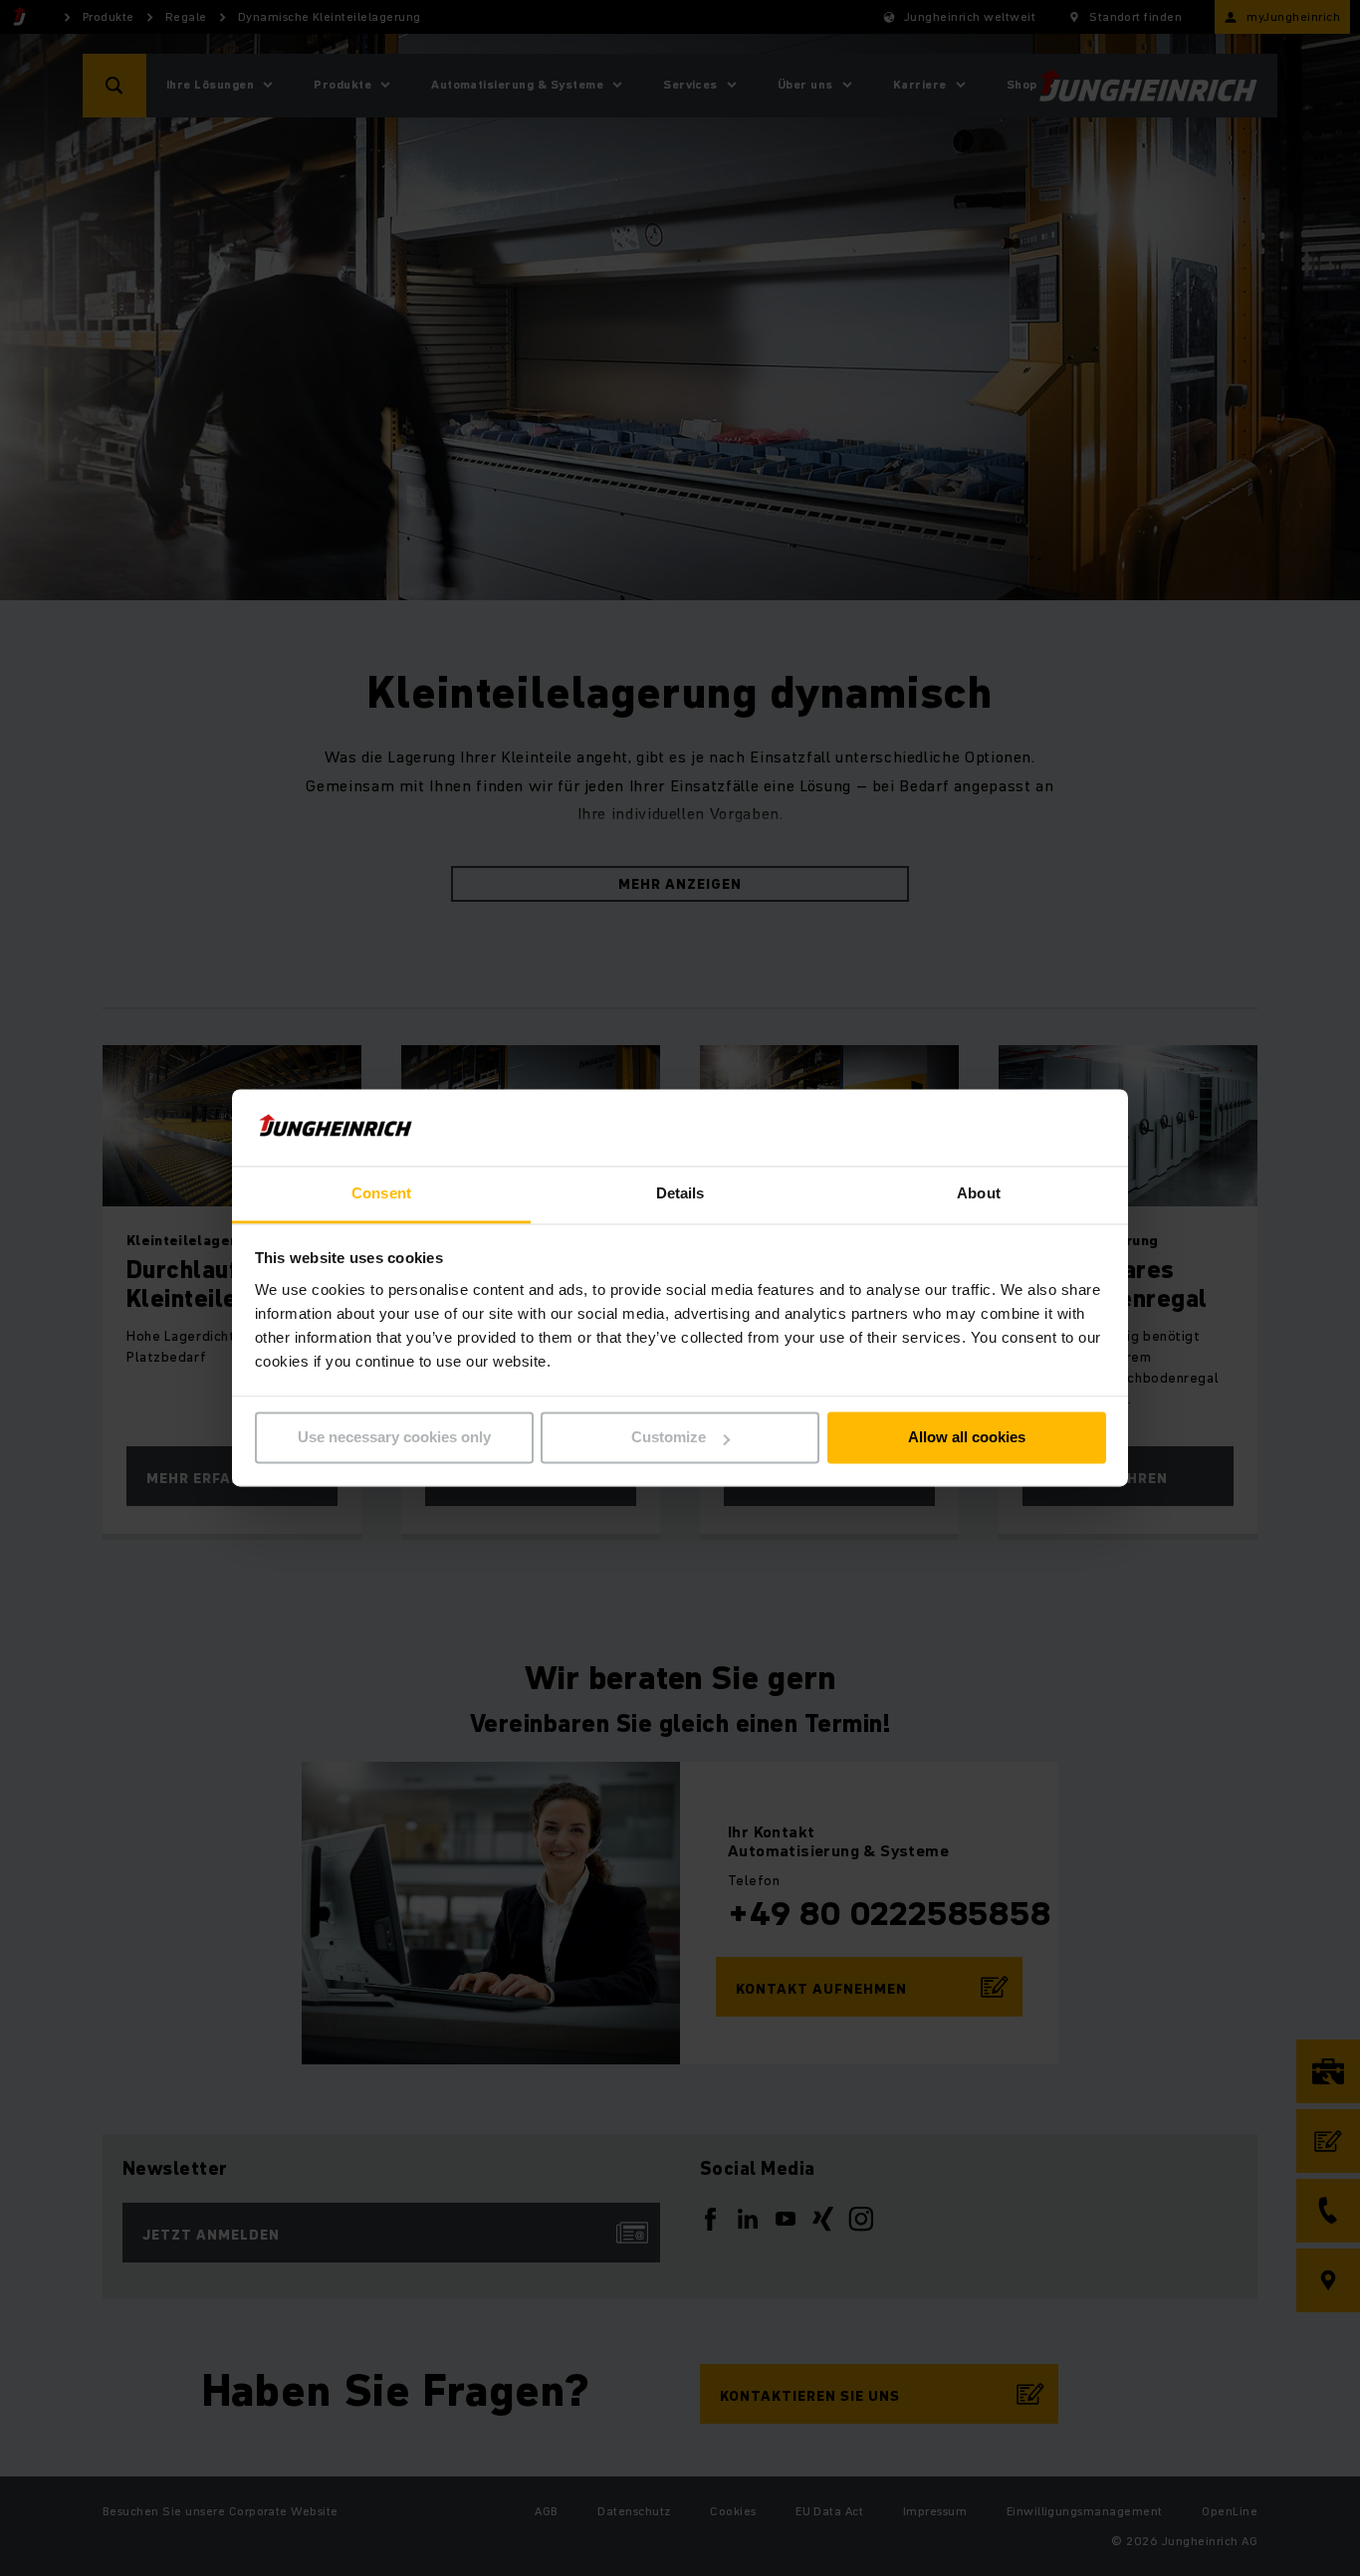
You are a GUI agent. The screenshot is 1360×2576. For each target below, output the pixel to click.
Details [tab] (680, 1193)
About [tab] (979, 1193)
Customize (669, 1438)
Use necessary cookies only (394, 1438)
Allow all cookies (967, 1438)
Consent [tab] (381, 1193)
